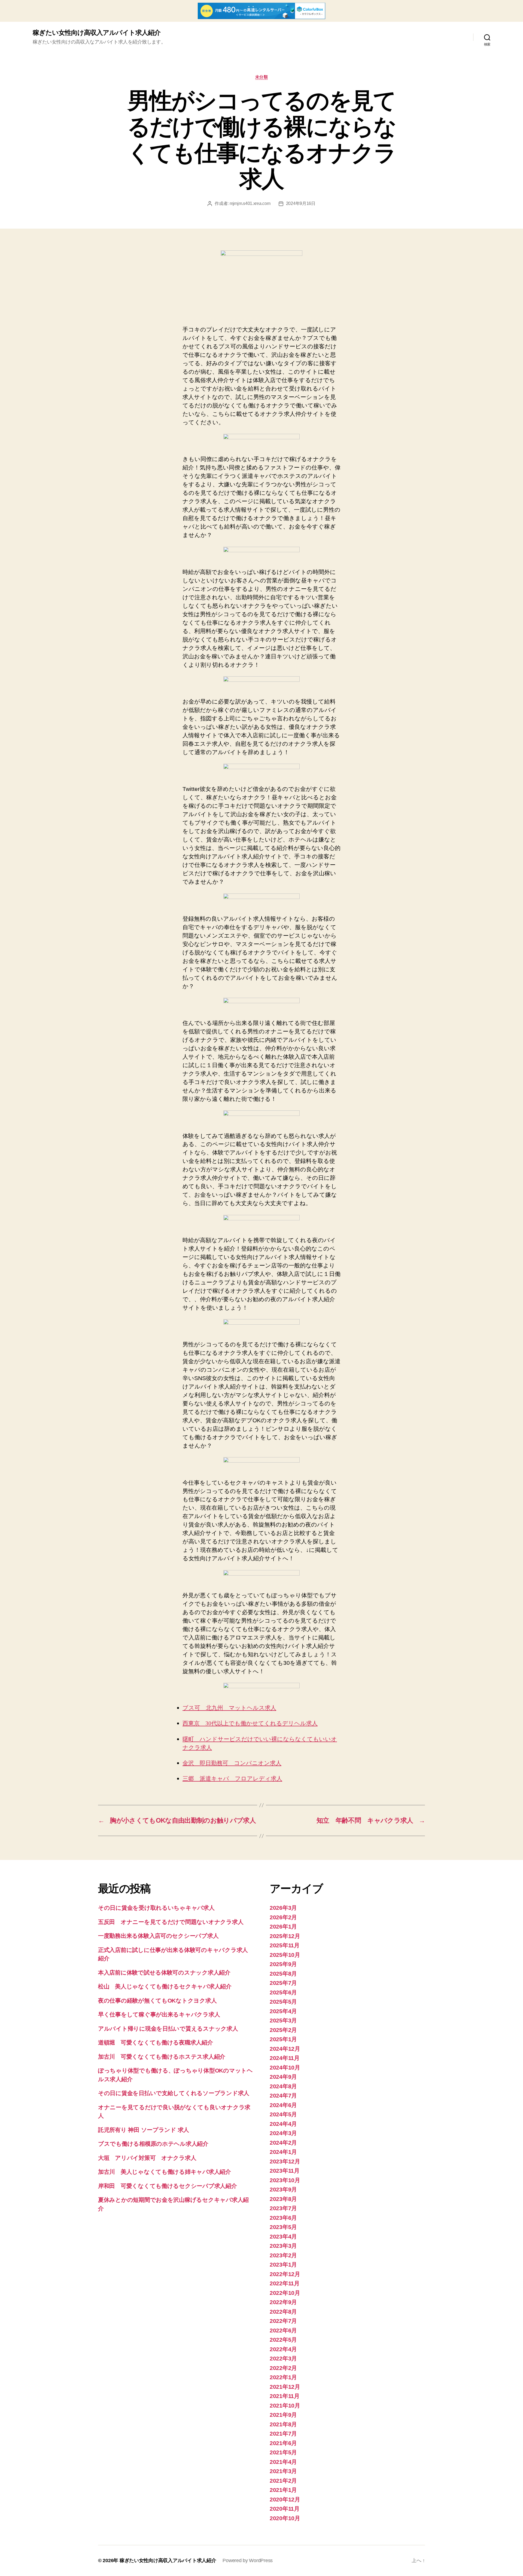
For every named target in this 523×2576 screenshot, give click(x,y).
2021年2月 (283, 2481)
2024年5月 (283, 2114)
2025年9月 (283, 1964)
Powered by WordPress (248, 2560)
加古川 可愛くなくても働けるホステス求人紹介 (162, 2057)
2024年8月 (283, 2086)
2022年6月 (283, 2330)
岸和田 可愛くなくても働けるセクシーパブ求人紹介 (168, 2186)
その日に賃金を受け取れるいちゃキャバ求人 (156, 1908)
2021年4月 (283, 2462)
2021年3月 (283, 2471)
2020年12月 (285, 2499)
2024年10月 (285, 2067)
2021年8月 (283, 2424)
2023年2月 (283, 2255)
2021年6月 (283, 2443)
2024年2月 (283, 2143)
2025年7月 (283, 1983)
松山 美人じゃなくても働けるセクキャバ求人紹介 (165, 1986)
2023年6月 (283, 2218)
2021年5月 (283, 2452)
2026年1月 (283, 1926)
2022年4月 (283, 2349)
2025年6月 (283, 1992)
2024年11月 (285, 2058)
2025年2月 (283, 2030)
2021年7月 (283, 2434)
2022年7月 (283, 2321)
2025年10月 (285, 1955)
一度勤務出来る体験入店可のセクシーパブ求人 (158, 1936)
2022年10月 (285, 2293)
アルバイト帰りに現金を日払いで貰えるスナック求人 (168, 2029)
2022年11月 (285, 2283)
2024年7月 (283, 2096)
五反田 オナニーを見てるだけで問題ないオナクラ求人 (171, 1922)
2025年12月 (285, 1936)
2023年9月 (283, 2189)
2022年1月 (283, 2377)
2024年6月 (283, 2105)
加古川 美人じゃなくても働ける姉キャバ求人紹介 (165, 2172)
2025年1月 (283, 2039)
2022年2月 (283, 2368)
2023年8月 (283, 2199)
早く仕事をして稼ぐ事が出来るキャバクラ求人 (159, 2014)
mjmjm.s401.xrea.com (250, 203)
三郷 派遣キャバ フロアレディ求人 (232, 1779)
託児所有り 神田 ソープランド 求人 (144, 2130)
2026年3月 (283, 1908)
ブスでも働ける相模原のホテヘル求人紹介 (153, 2144)
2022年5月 (283, 2340)
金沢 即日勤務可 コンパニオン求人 (232, 1763)
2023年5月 (283, 2227)
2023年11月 (285, 2171)
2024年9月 (283, 2077)
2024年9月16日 (301, 203)
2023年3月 (283, 2246)
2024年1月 (283, 2152)
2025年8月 (283, 1974)
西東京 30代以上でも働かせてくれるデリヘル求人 (250, 1723)
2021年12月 (285, 2387)
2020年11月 (285, 2509)
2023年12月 (285, 2161)
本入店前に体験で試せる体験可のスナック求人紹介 (164, 1972)
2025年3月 (283, 2020)
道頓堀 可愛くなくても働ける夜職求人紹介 (156, 2042)
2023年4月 (283, 2236)
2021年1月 (283, 2490)
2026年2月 (283, 1917)
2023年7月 (283, 2208)
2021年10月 (285, 2405)
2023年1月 (283, 2265)
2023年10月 (285, 2180)
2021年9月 (283, 2415)
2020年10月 (285, 2518)
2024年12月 (285, 2049)
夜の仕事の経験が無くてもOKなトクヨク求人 (157, 2001)
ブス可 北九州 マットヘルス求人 (229, 1708)
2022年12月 (285, 2274)
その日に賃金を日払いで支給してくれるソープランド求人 (174, 2093)
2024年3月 (283, 2133)
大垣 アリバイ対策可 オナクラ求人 (147, 2158)
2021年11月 (285, 2396)
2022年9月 (283, 2302)
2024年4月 (283, 2124)
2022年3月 (283, 2358)
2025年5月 (283, 2002)
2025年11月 (285, 1945)
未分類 (262, 77)
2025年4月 (283, 2011)
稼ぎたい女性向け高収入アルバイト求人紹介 (97, 33)
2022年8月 (283, 2312)
